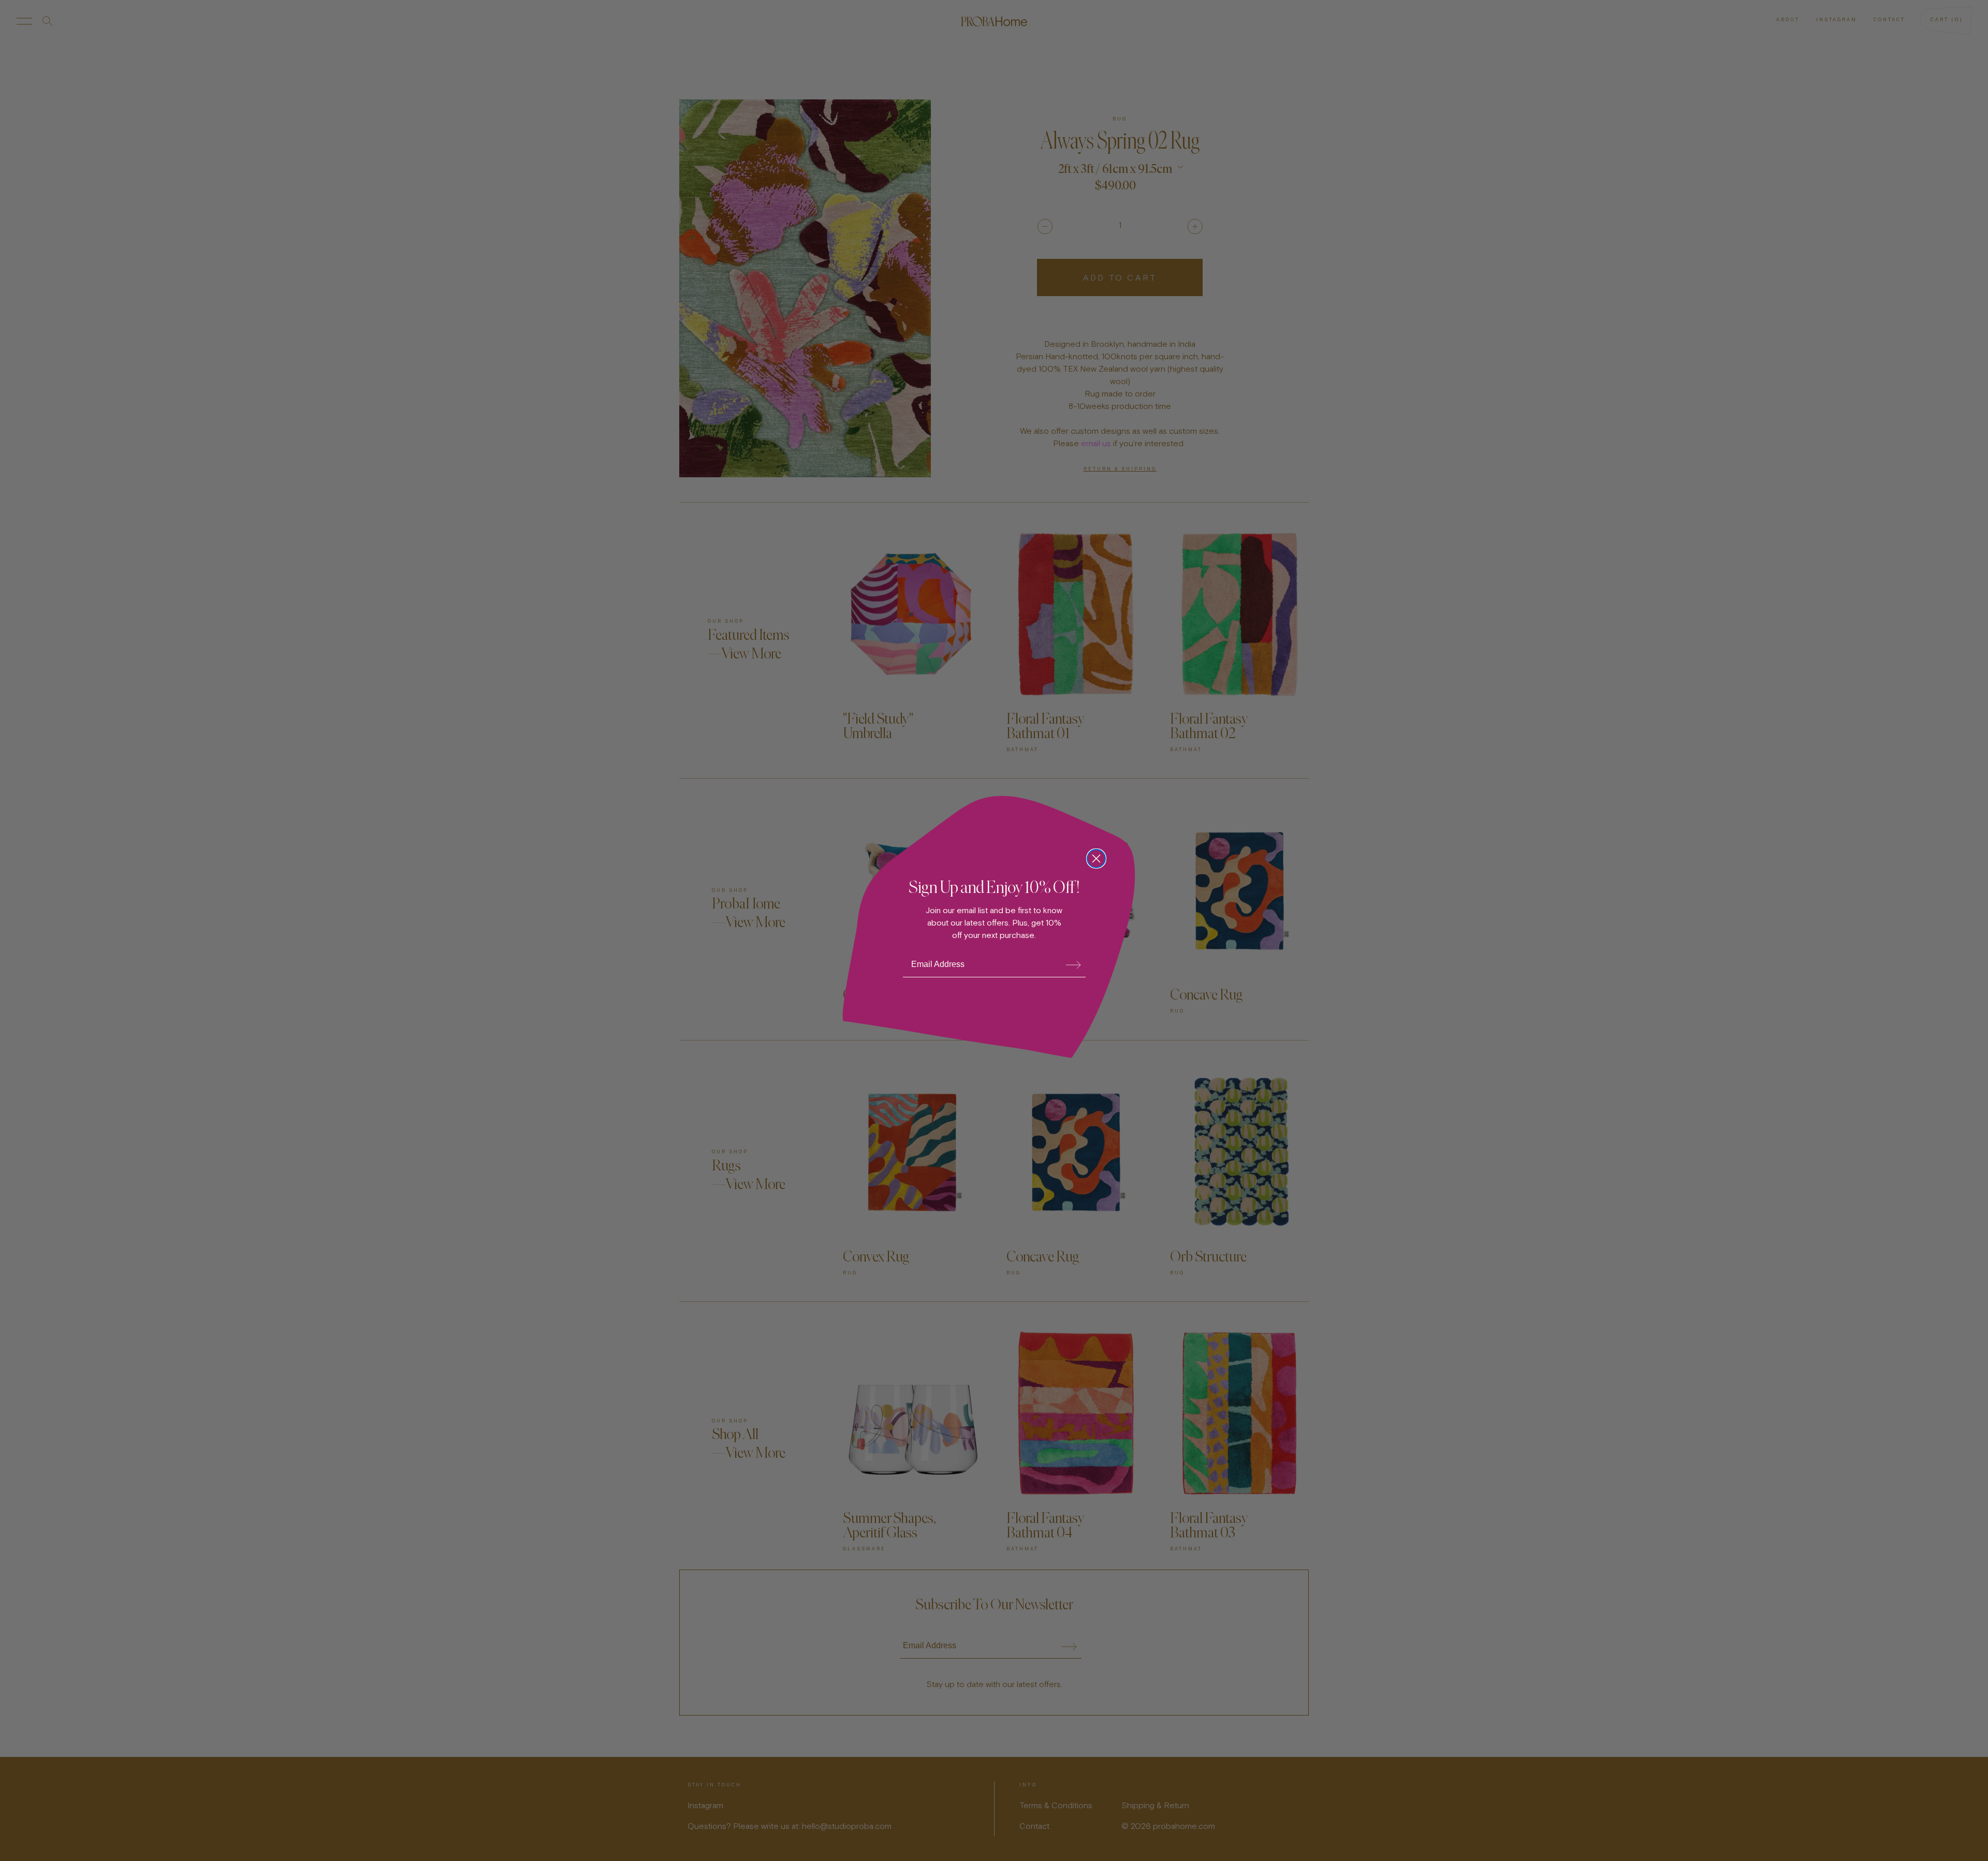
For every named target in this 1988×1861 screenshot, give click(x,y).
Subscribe (1073, 965)
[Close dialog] (1096, 859)
